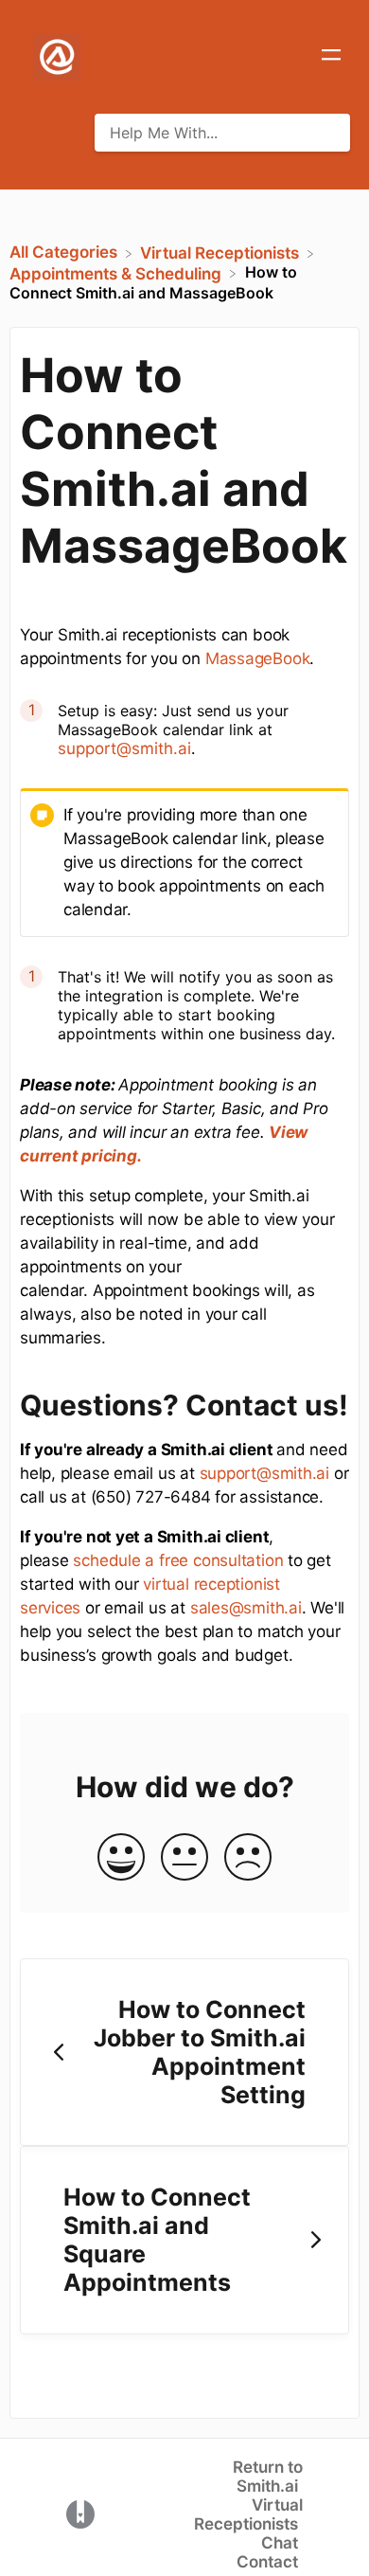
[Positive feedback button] (121, 1858)
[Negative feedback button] (248, 1858)
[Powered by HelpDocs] (80, 2513)
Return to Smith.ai (268, 2477)
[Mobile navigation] (331, 57)
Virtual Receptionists (248, 2514)
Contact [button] (267, 2562)
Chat (280, 2543)
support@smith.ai (124, 748)
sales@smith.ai (246, 1608)
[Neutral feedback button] (184, 1858)
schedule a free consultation (178, 1560)
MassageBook (258, 658)
